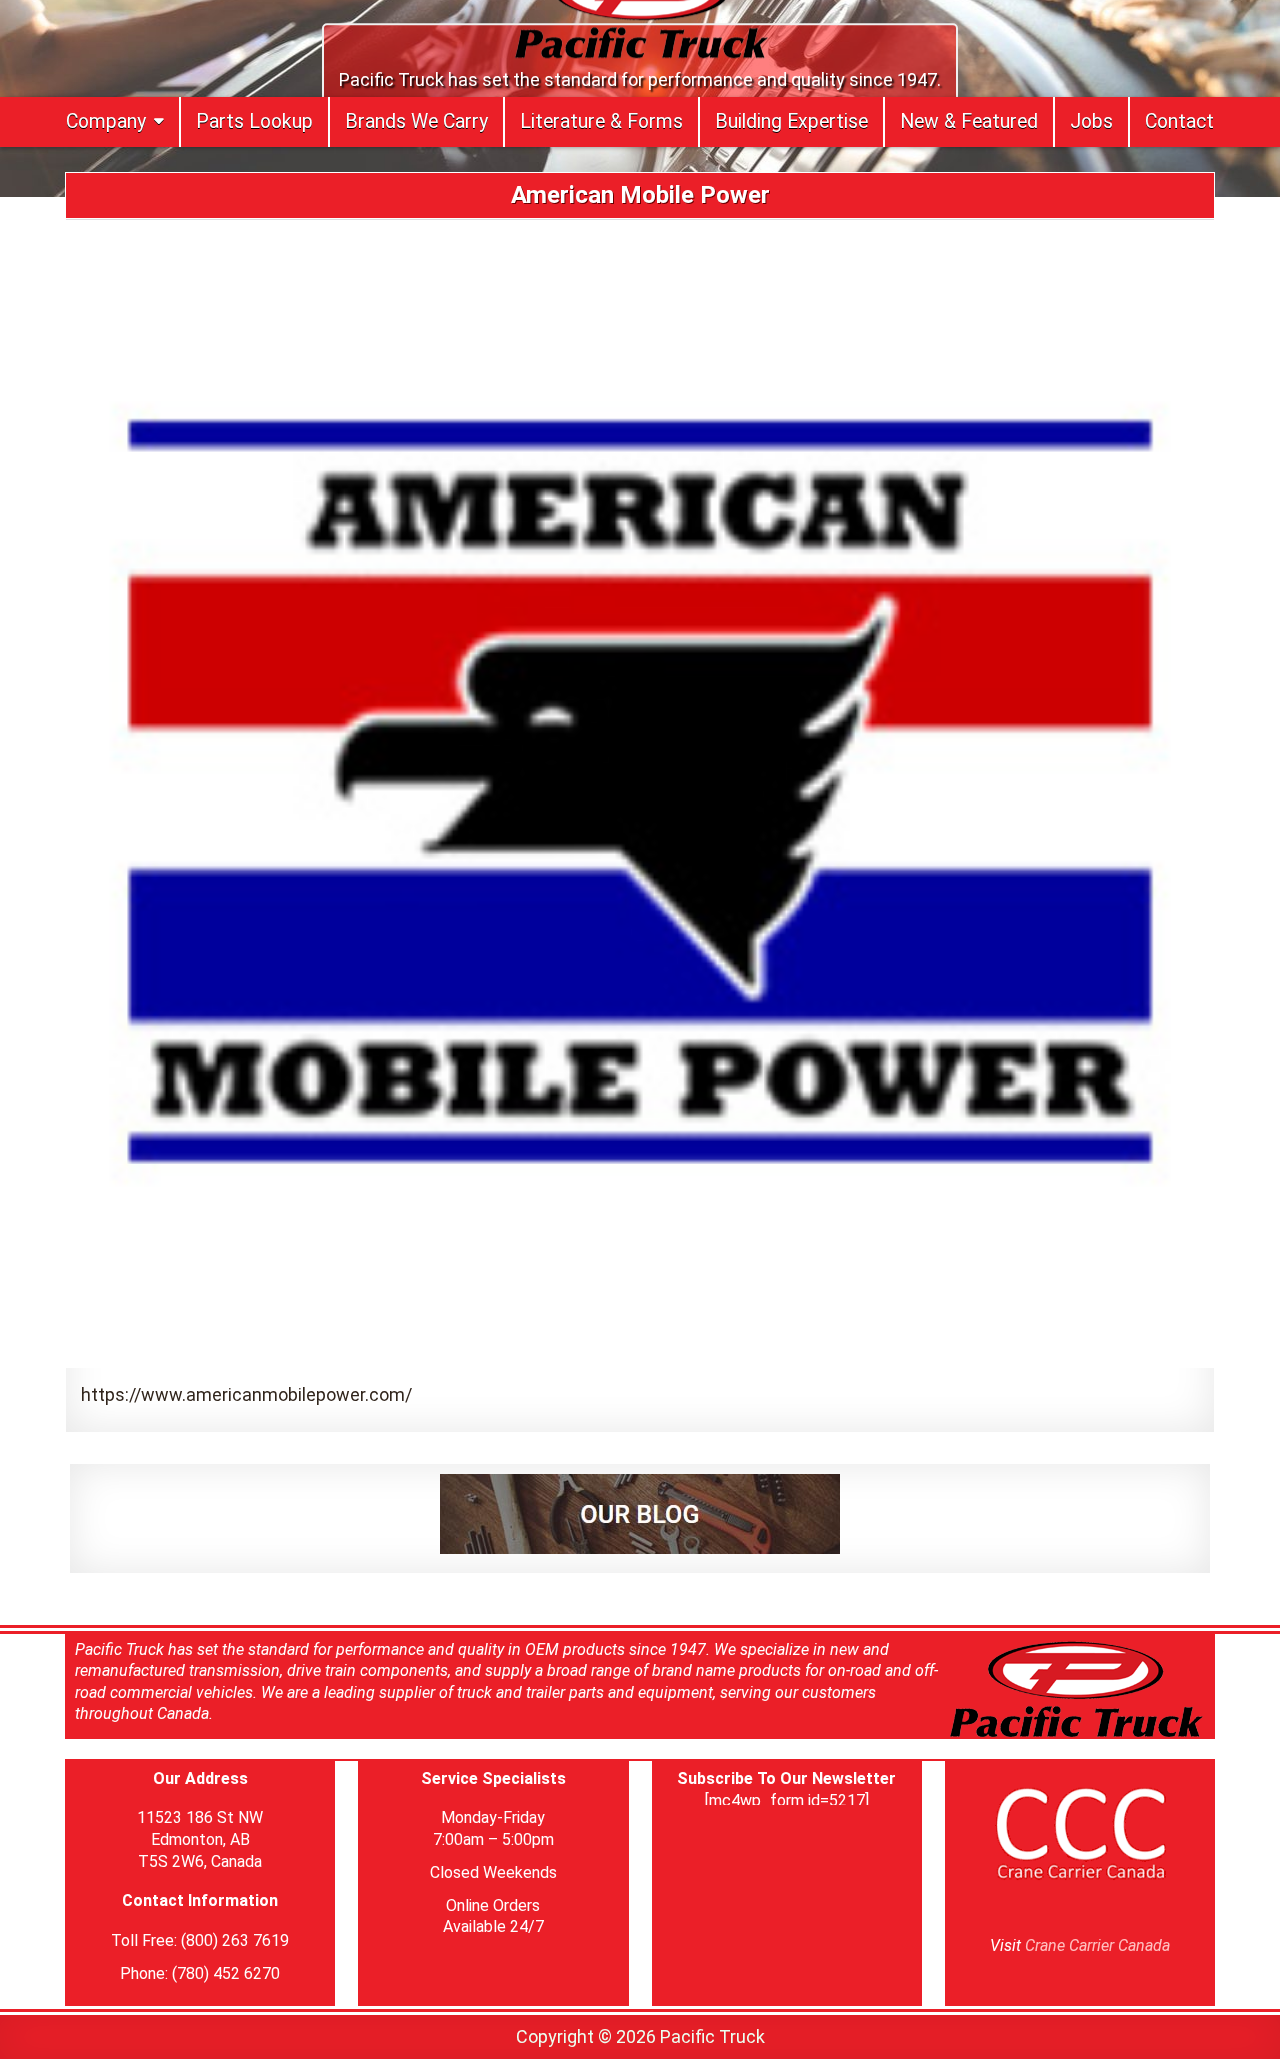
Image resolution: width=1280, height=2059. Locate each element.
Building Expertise (791, 121)
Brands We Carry (416, 121)
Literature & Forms (601, 121)
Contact (1179, 121)
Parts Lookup (254, 121)
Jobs (1091, 121)
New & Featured (969, 121)
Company (106, 121)
